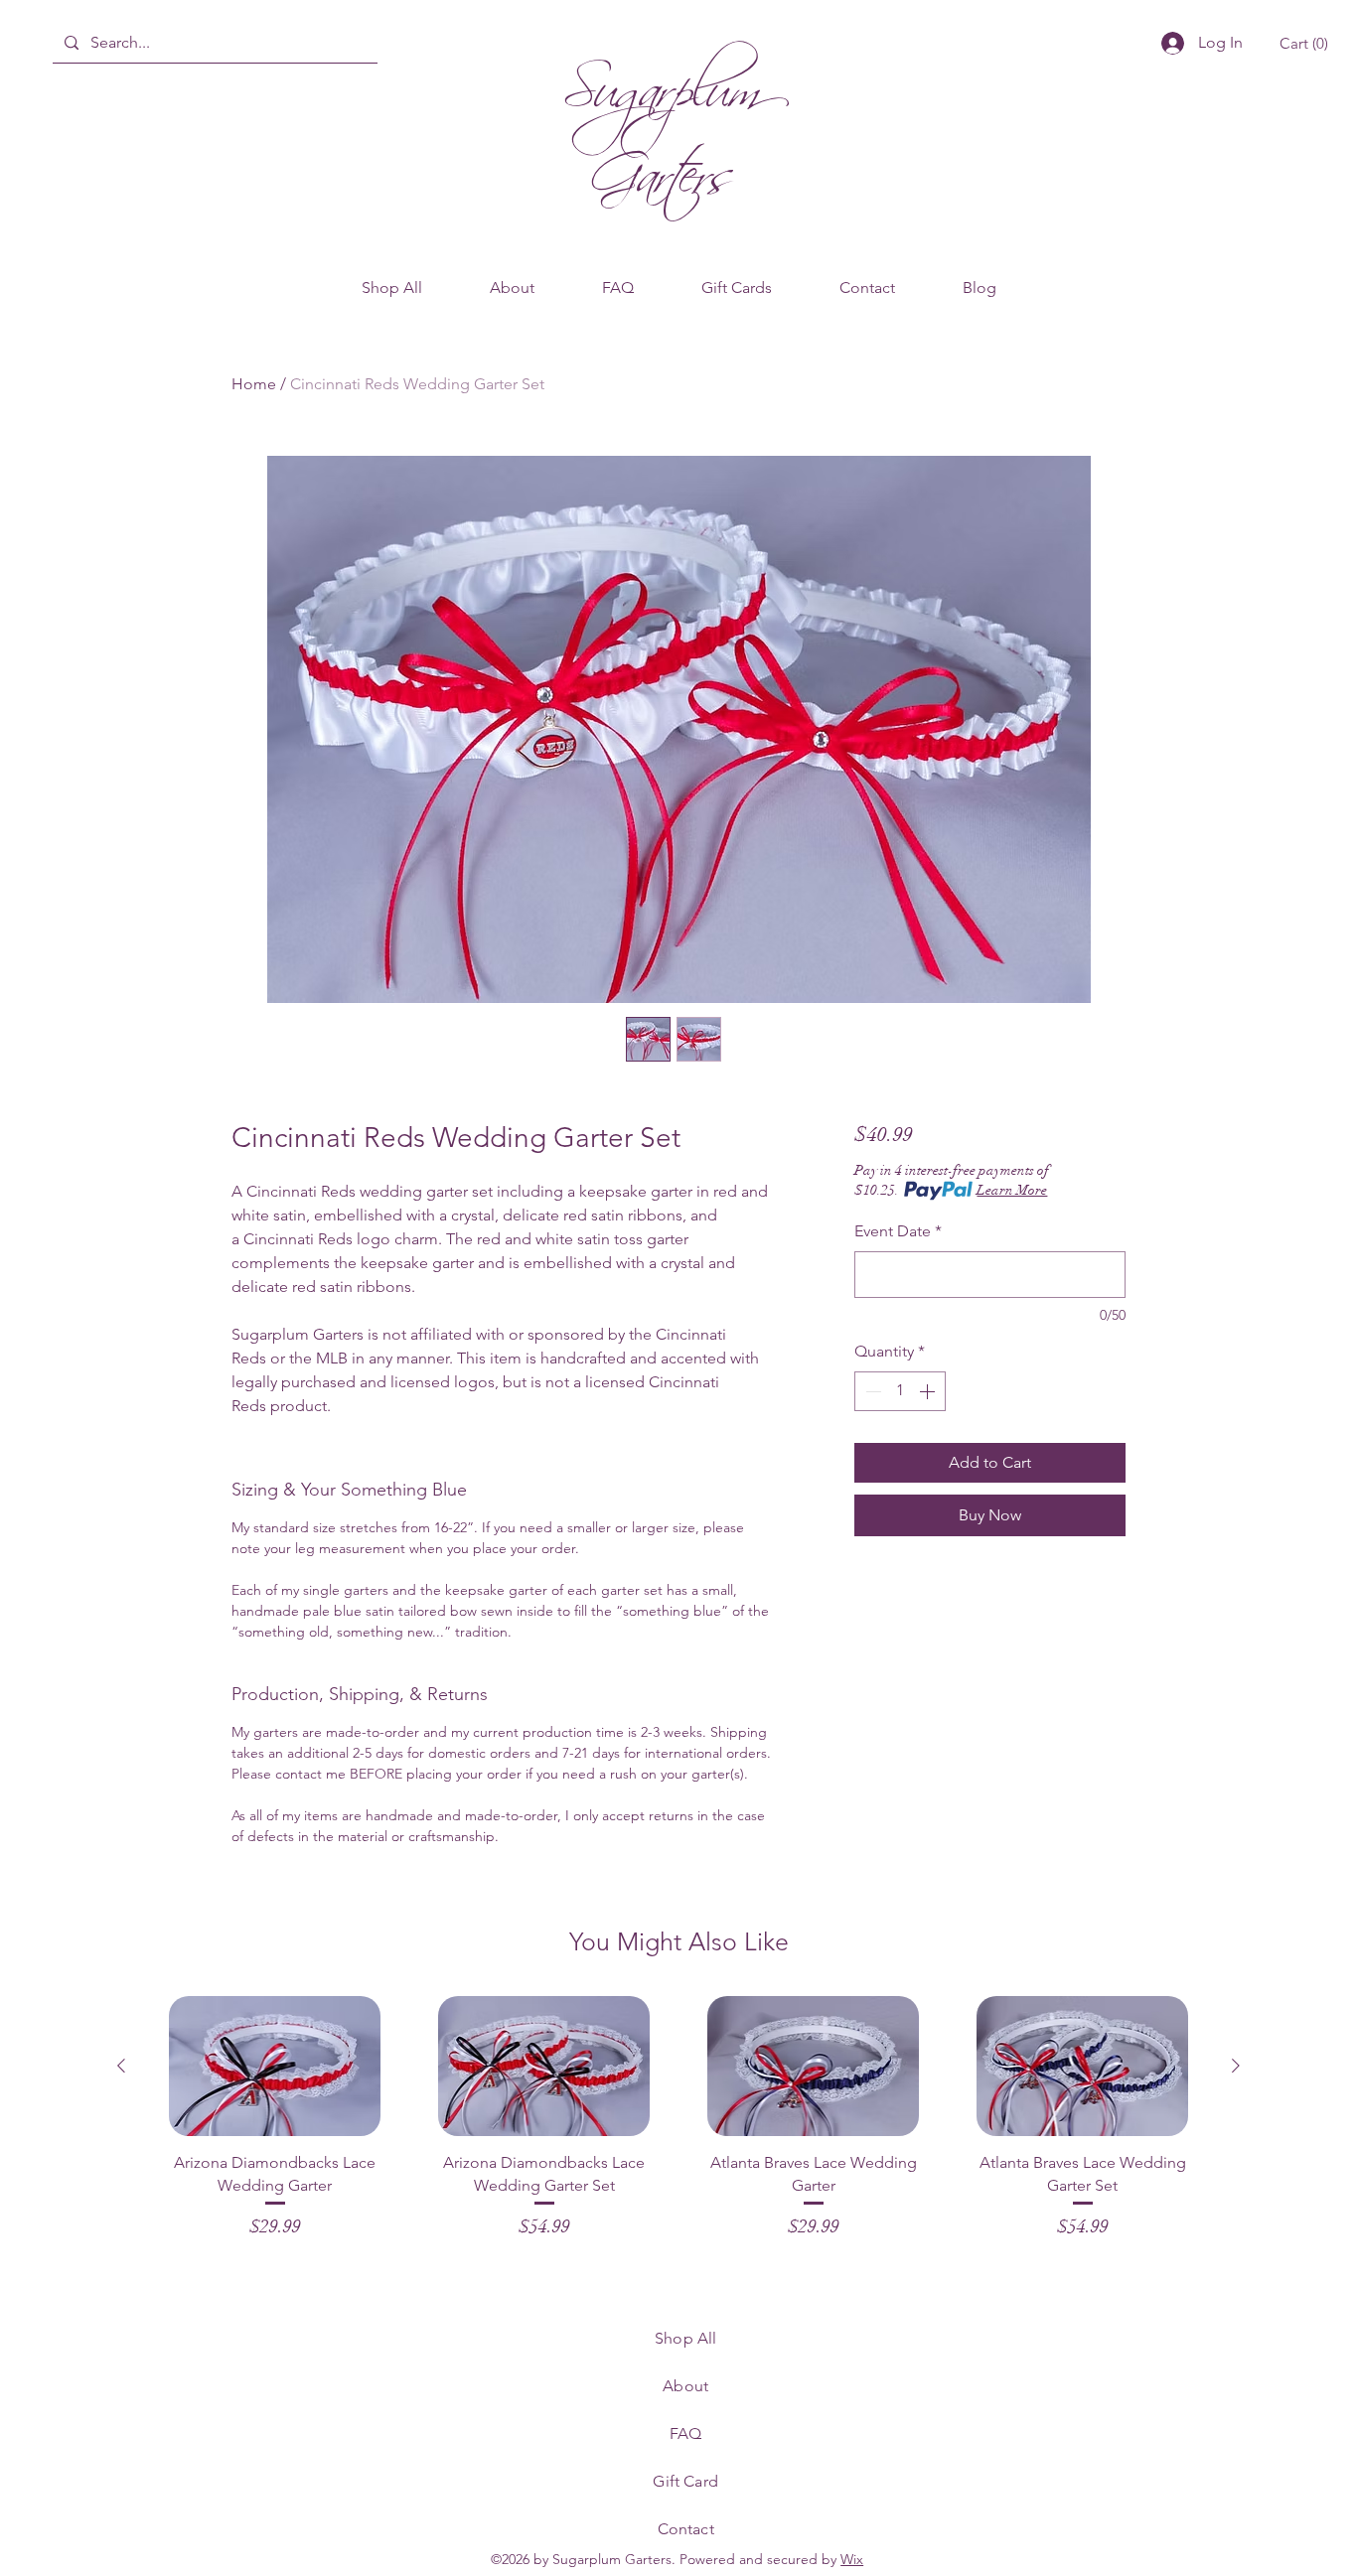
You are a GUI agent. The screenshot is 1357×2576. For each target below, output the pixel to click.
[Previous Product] (121, 2066)
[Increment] (929, 1391)
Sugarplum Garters (662, 122)
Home (254, 384)
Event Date (898, 1231)
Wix (852, 2559)
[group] (678, 2118)
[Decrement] (871, 1391)
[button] (1307, 44)
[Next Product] (1236, 2066)
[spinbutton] (900, 1391)
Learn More (1012, 1190)
